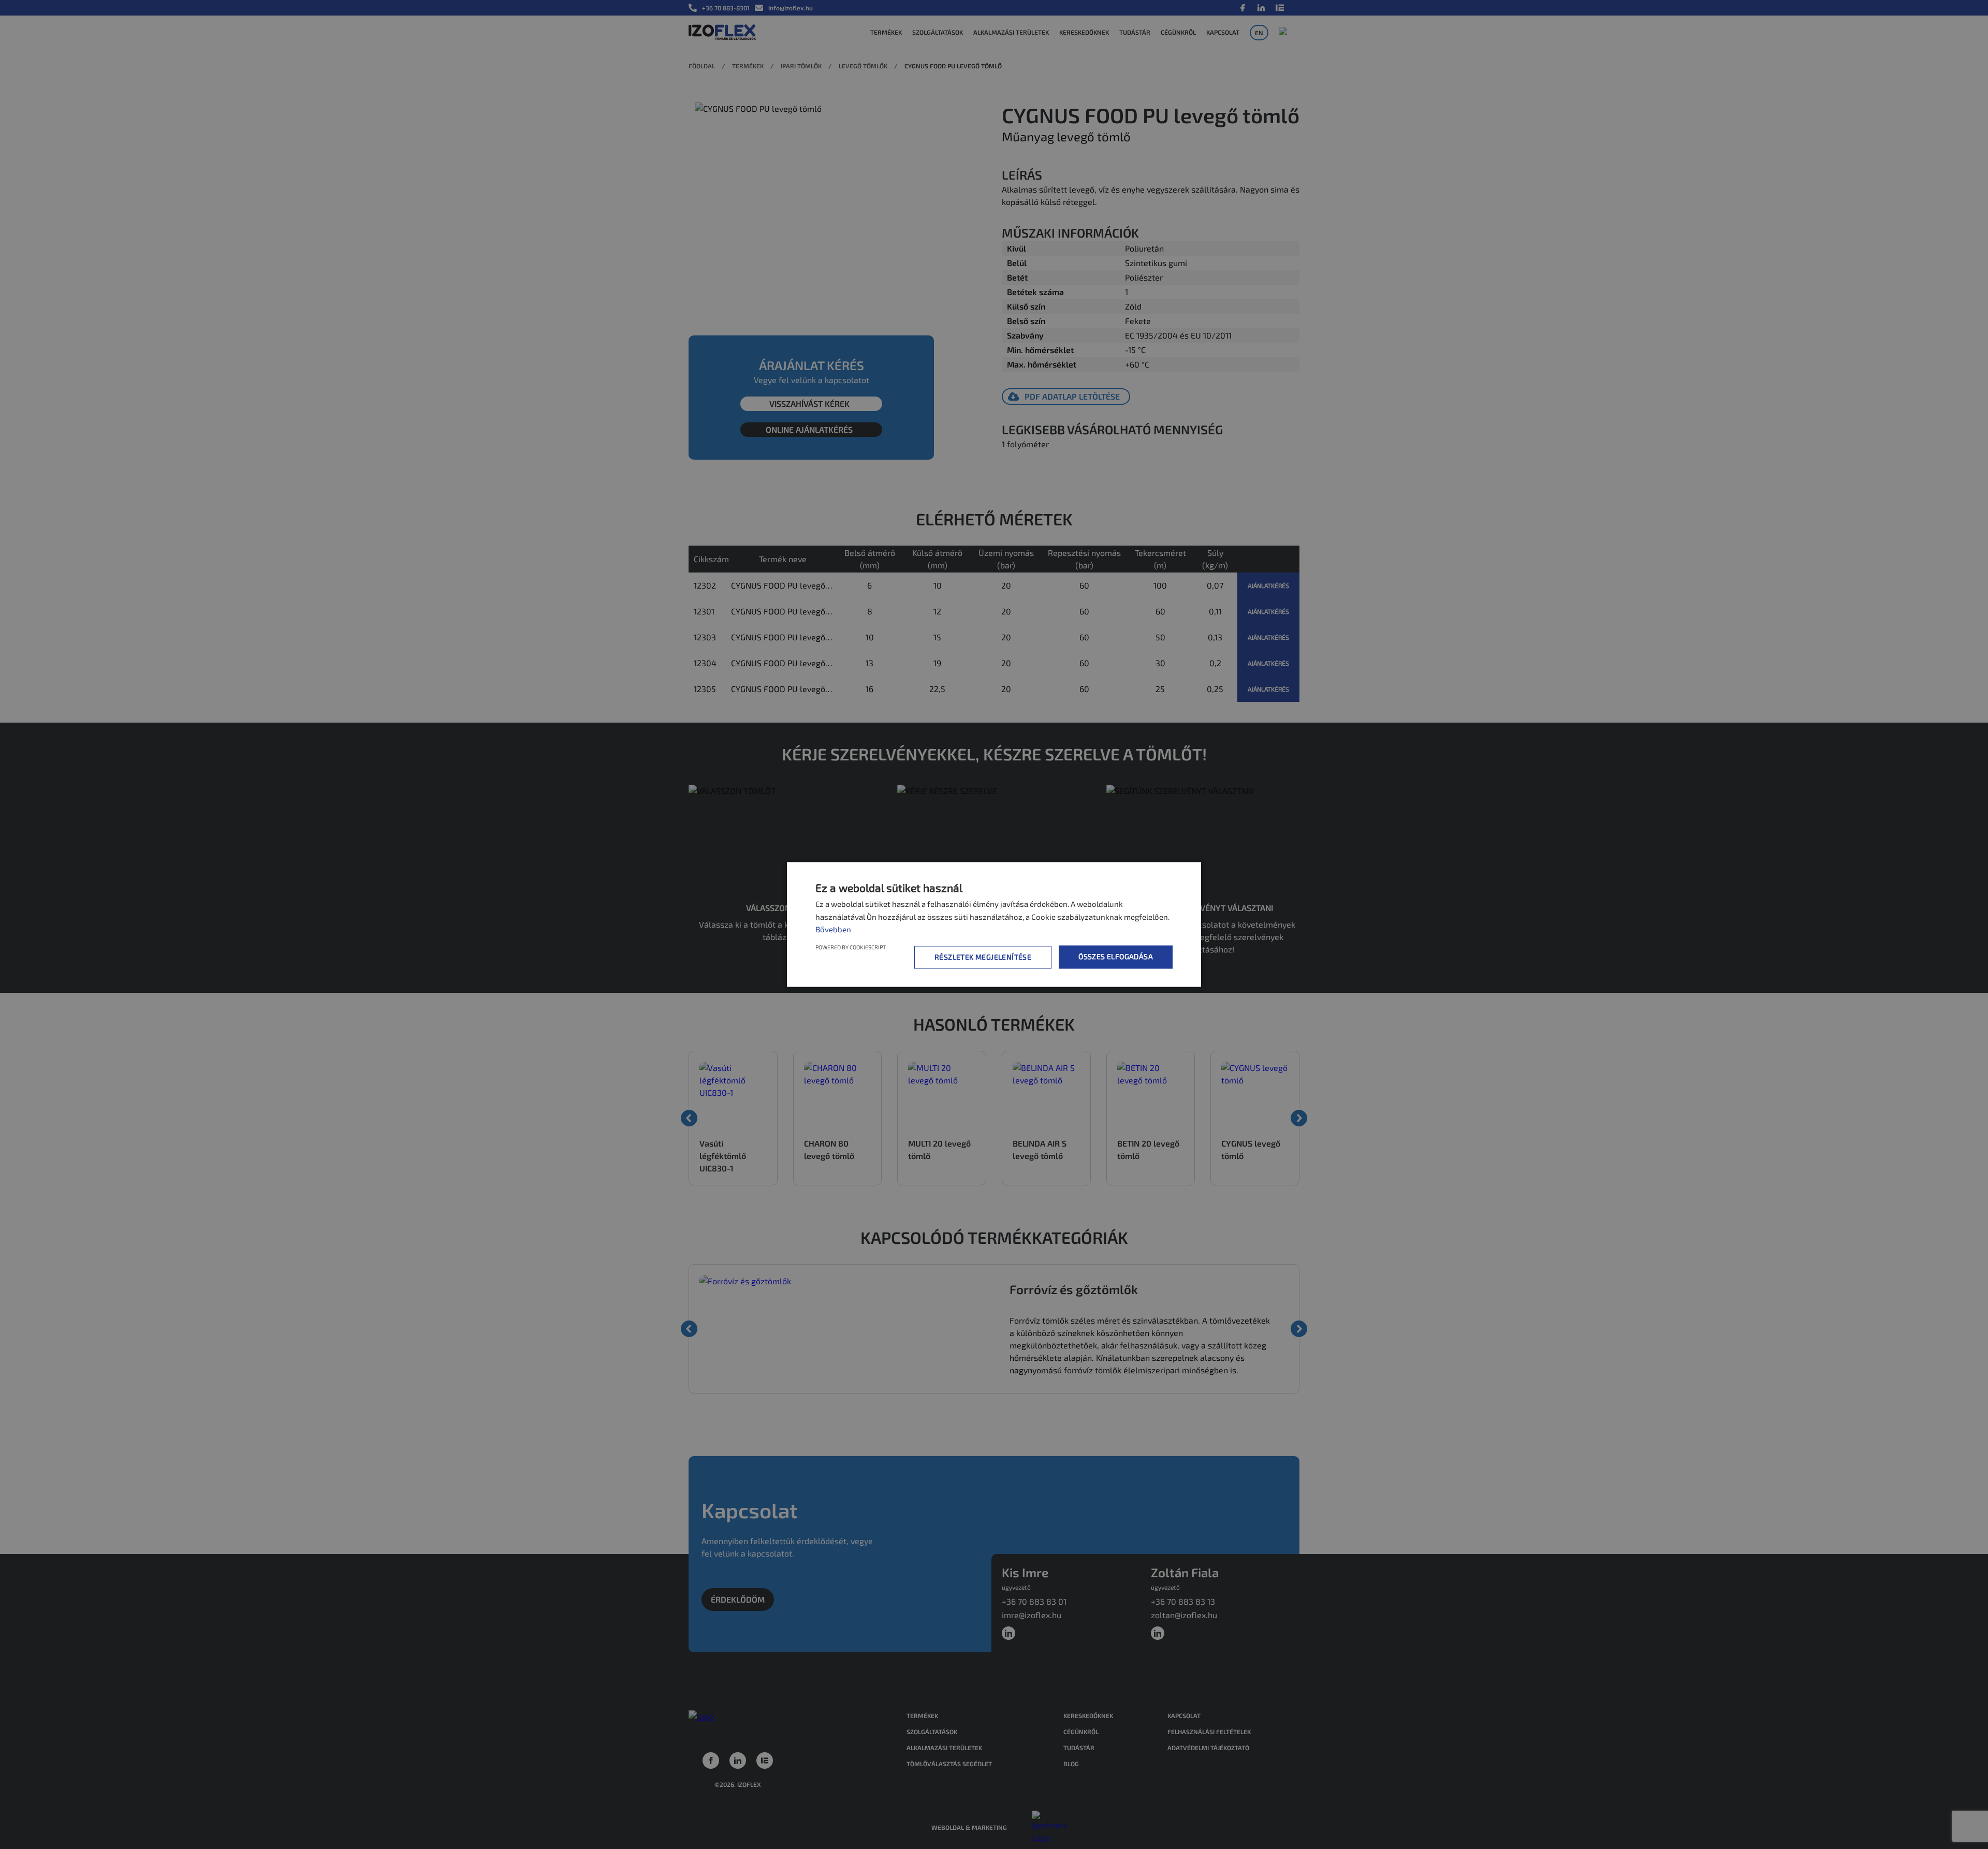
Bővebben (833, 929)
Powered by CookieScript (851, 948)
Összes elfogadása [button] (1116, 957)
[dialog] (994, 924)
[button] (985, 957)
